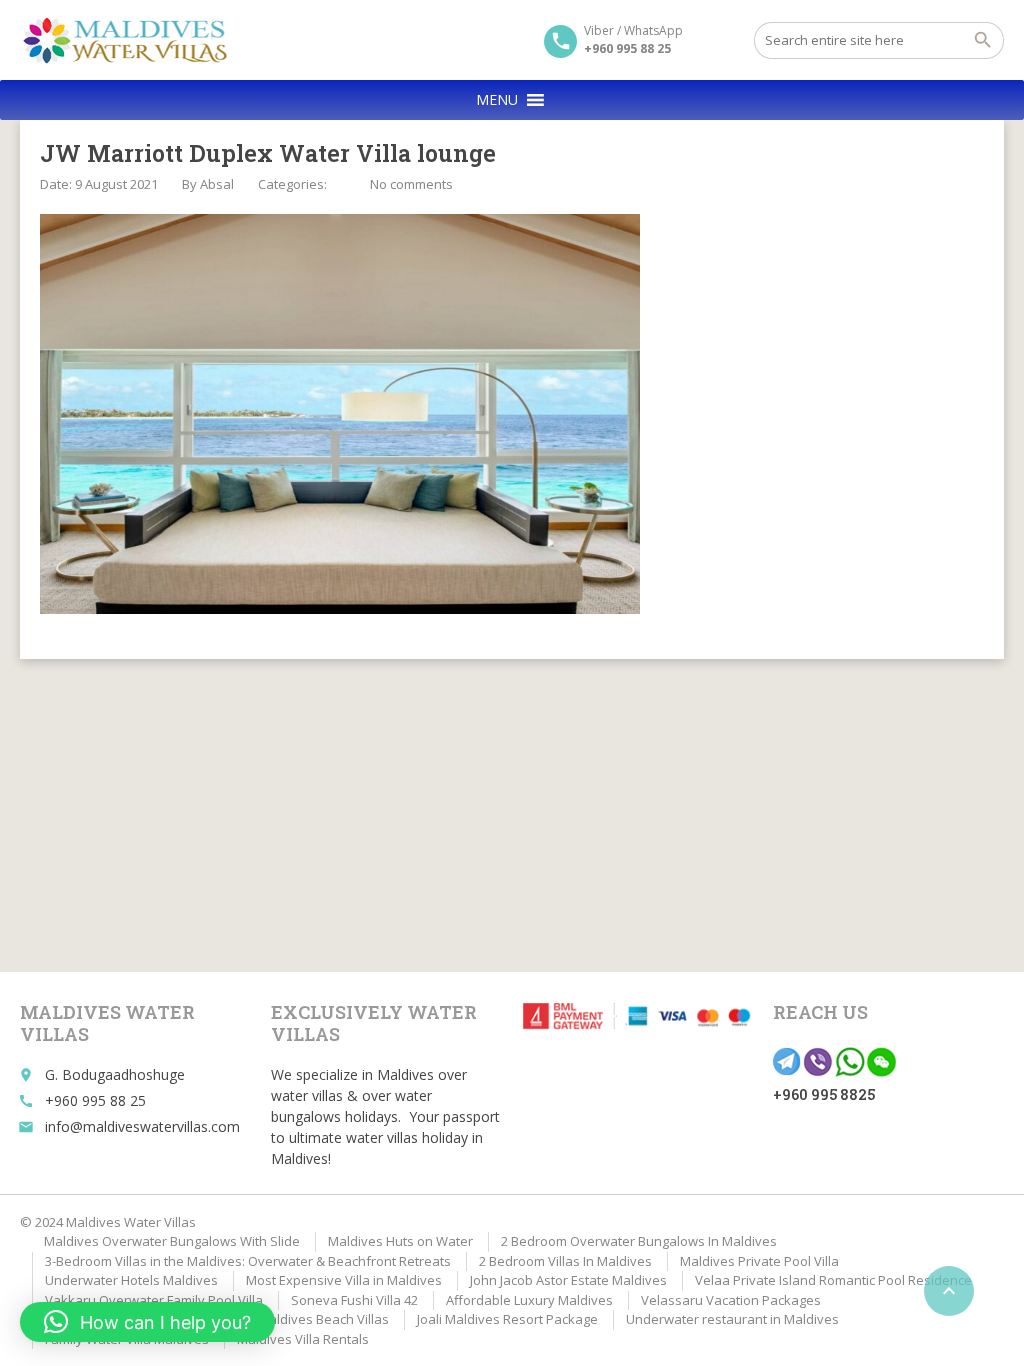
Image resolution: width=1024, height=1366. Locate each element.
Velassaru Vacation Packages (731, 1300)
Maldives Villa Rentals (303, 1339)
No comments (411, 184)
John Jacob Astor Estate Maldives (568, 1280)
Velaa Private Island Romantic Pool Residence (833, 1280)
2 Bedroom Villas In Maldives (565, 1261)
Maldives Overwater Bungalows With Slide (172, 1241)
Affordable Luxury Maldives (529, 1300)
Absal (217, 184)
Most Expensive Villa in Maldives (344, 1280)
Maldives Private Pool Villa (759, 1261)
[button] (497, 100)
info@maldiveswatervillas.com (142, 1126)
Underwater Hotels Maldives (131, 1280)
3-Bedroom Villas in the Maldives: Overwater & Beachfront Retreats (248, 1261)
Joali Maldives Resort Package (507, 1319)
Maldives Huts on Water (400, 1241)
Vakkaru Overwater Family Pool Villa (154, 1300)
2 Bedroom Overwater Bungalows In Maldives (639, 1241)
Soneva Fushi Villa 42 (354, 1300)
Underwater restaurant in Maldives (732, 1319)
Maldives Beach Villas (323, 1319)
